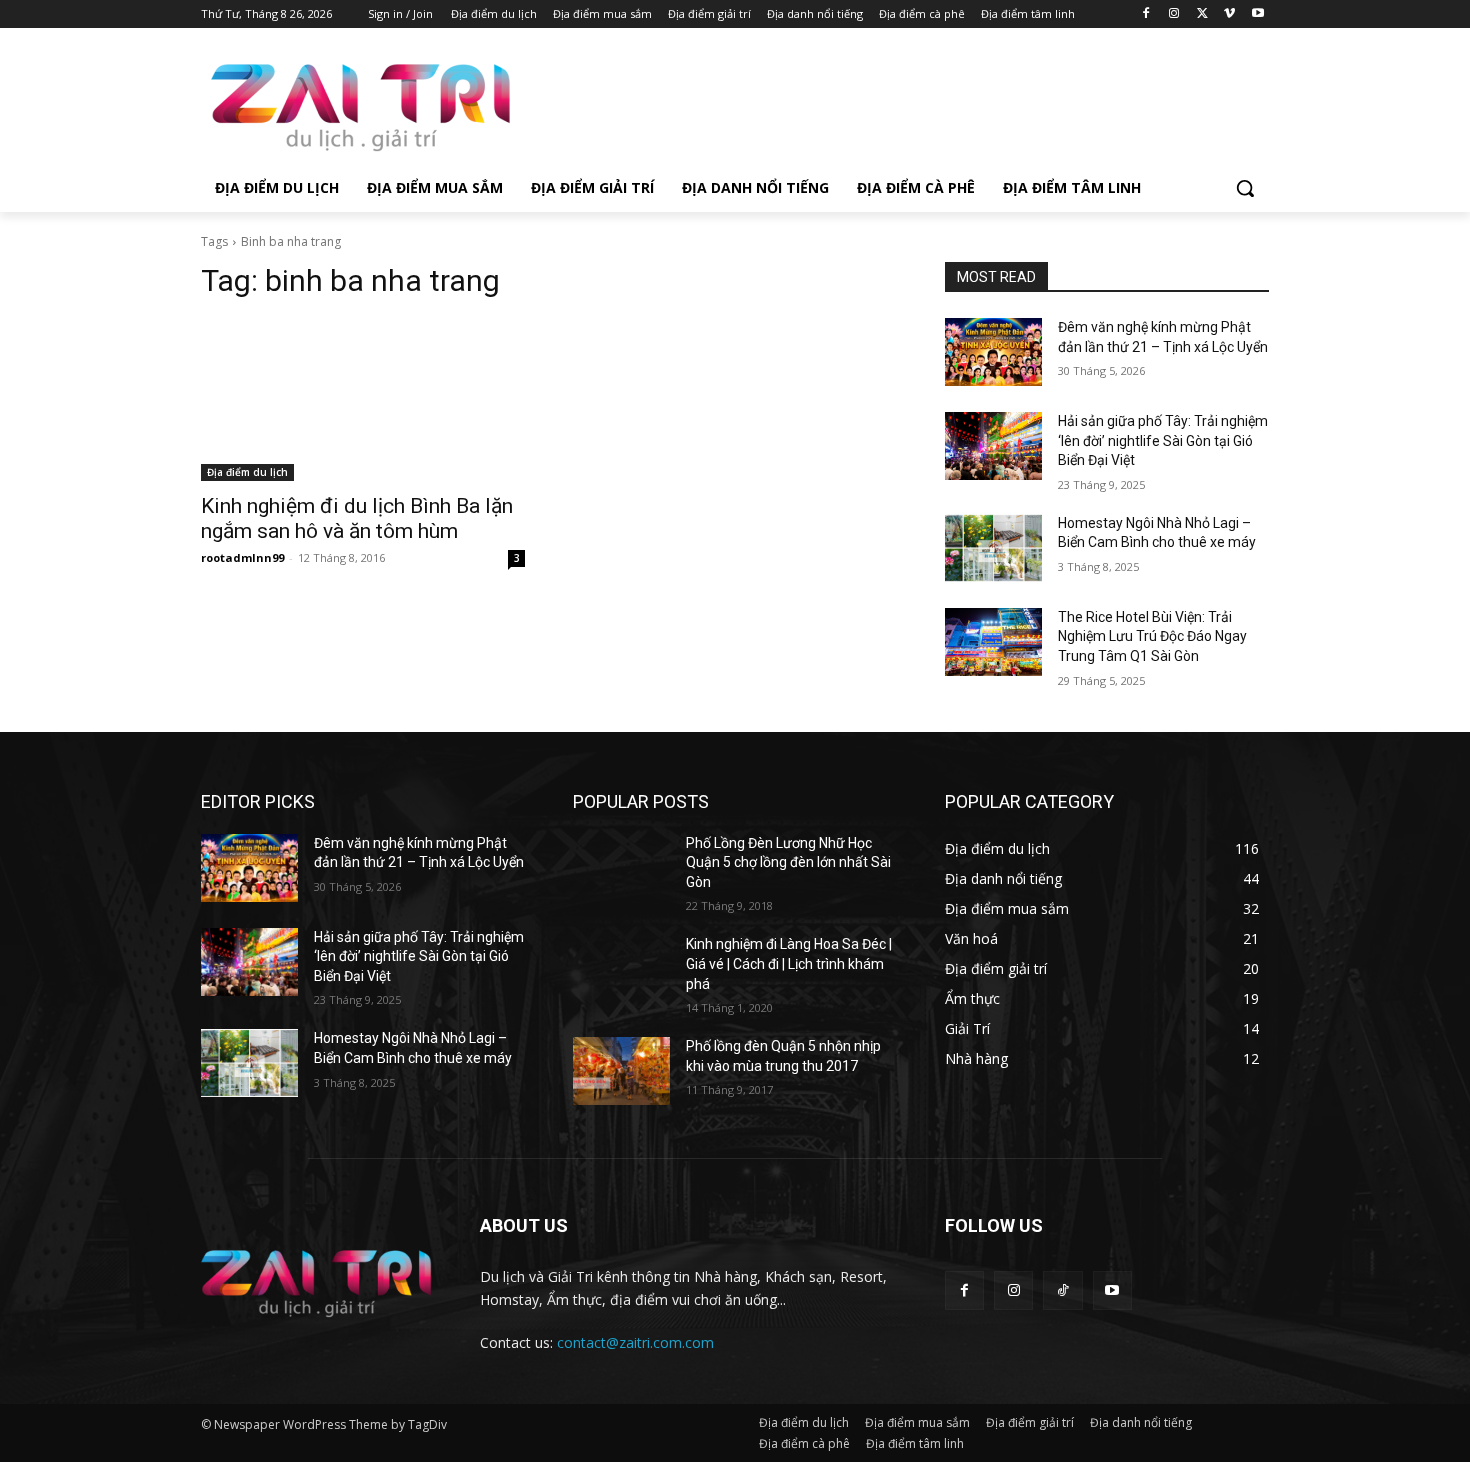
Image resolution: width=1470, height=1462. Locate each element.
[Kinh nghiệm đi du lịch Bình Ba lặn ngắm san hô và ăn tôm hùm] (363, 400)
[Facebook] (1146, 14)
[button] (1245, 188)
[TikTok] (1062, 1290)
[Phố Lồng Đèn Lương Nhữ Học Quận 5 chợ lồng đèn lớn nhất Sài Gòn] (621, 868)
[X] (1202, 14)
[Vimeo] (1229, 14)
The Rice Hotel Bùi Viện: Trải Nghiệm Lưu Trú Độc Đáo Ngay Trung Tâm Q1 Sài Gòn (1152, 636)
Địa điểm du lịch (247, 472)
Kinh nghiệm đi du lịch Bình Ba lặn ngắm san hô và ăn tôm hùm (357, 518)
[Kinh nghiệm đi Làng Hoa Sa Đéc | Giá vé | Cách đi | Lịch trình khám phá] (621, 969)
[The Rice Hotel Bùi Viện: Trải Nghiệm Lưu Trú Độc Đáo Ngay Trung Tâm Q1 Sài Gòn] (993, 642)
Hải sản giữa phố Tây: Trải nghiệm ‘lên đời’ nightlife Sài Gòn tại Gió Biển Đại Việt (1163, 440)
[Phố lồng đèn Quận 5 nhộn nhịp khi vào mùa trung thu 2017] (621, 1071)
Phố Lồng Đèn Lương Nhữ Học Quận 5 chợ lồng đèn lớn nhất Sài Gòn (788, 862)
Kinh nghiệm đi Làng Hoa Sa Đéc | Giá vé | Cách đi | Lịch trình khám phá (789, 963)
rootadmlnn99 (242, 557)
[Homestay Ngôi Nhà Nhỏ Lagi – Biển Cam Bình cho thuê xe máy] (993, 548)
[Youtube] (1257, 14)
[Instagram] (1174, 14)
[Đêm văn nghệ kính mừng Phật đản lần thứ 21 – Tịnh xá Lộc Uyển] (993, 352)
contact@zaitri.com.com (635, 1342)
